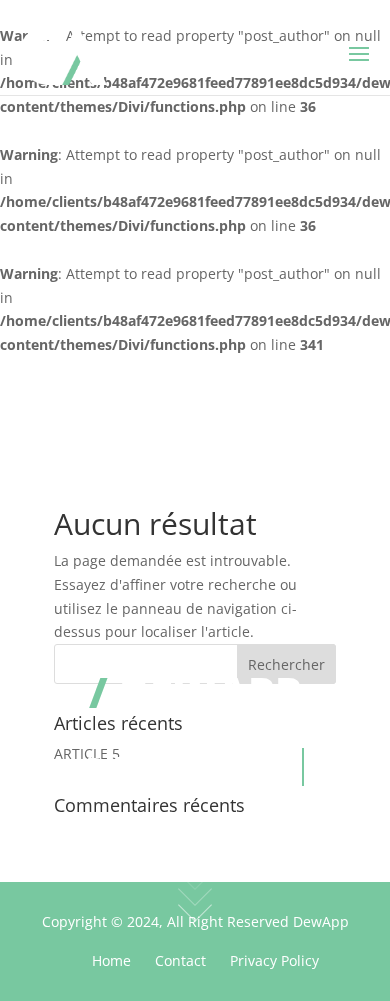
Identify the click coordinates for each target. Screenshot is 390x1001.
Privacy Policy (274, 960)
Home (111, 960)
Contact (180, 960)
